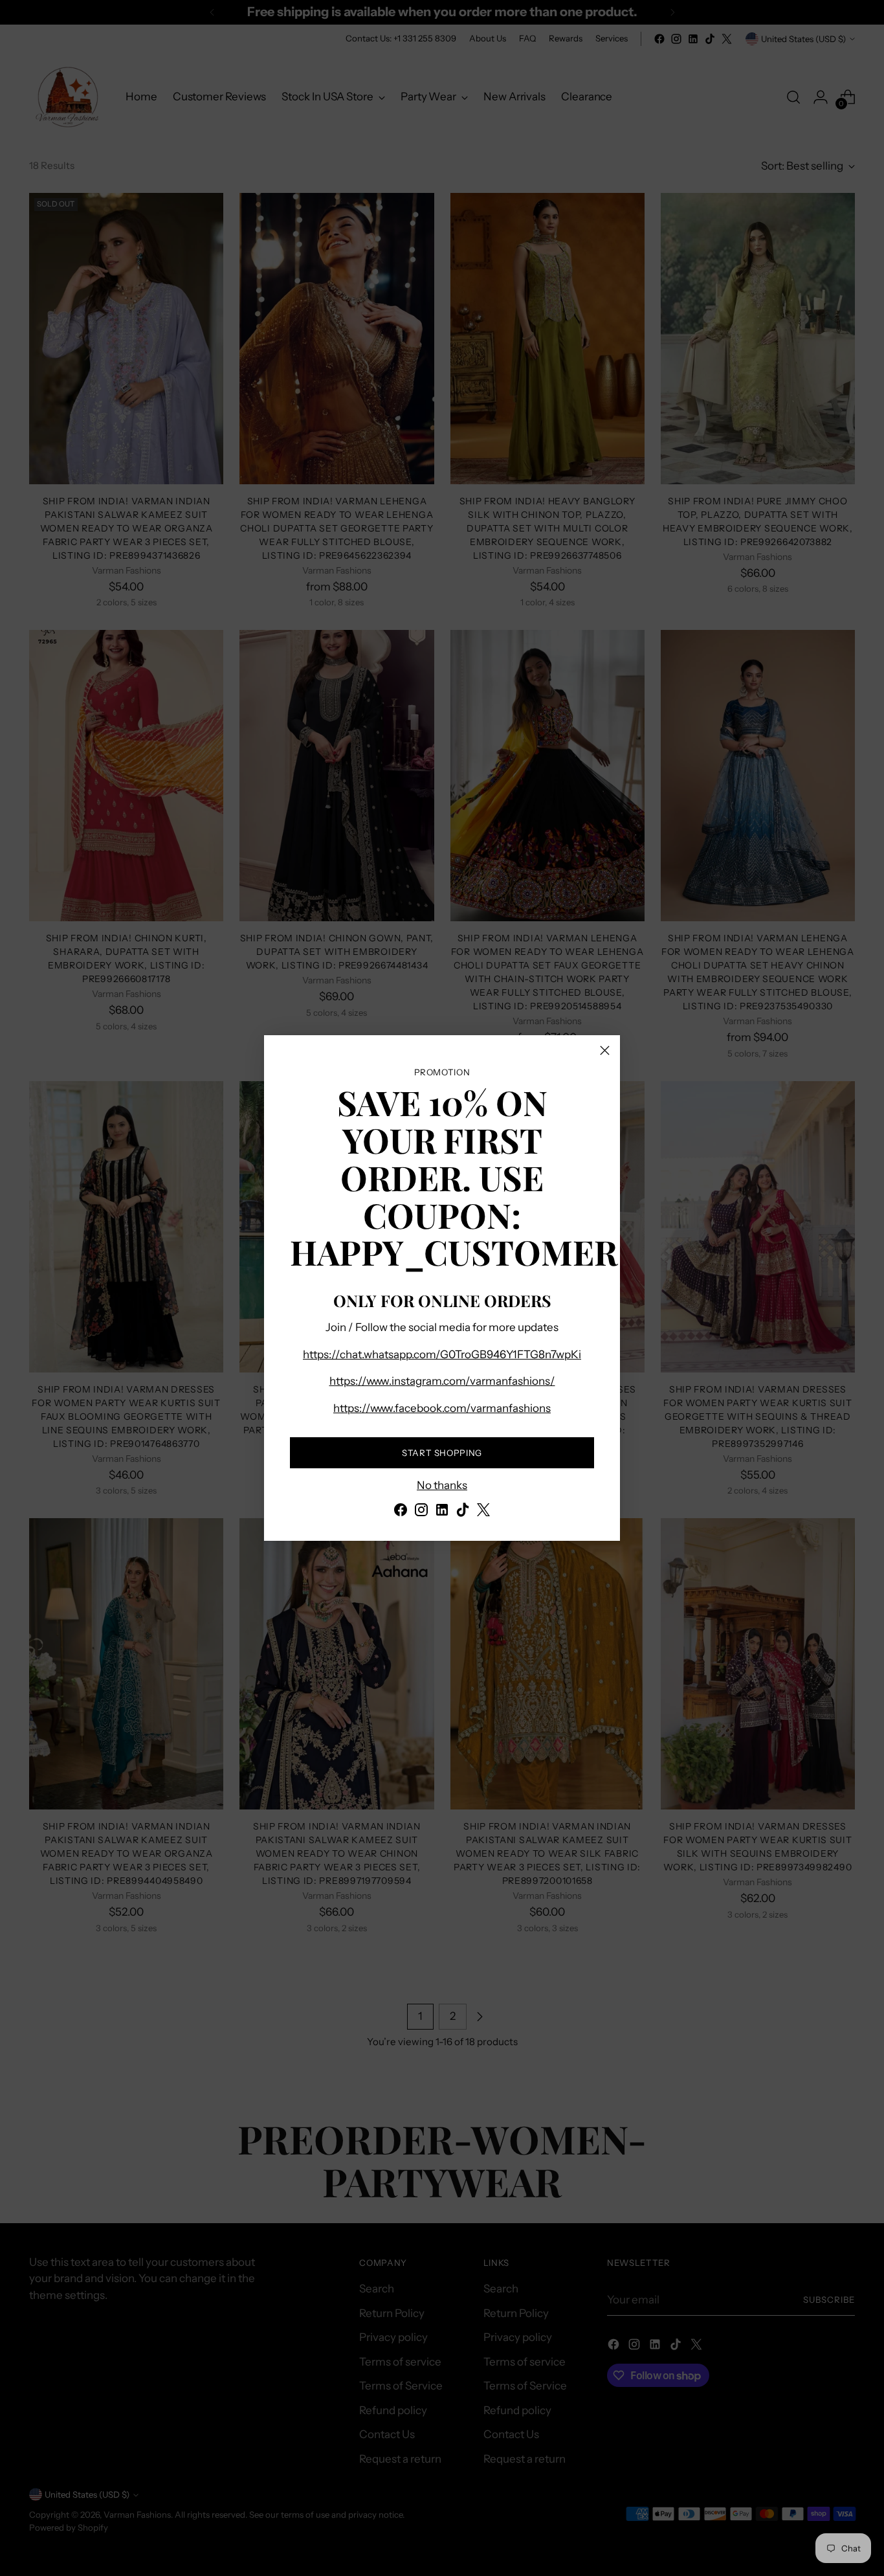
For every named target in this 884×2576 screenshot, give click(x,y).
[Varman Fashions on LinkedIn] (442, 1512)
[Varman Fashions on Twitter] (483, 1512)
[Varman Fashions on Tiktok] (463, 1512)
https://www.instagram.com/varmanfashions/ (442, 1381)
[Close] (605, 1050)
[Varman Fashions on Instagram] (421, 1512)
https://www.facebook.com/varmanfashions (442, 1408)
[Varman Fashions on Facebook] (401, 1512)
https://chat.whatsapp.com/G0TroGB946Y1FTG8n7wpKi (442, 1354)
